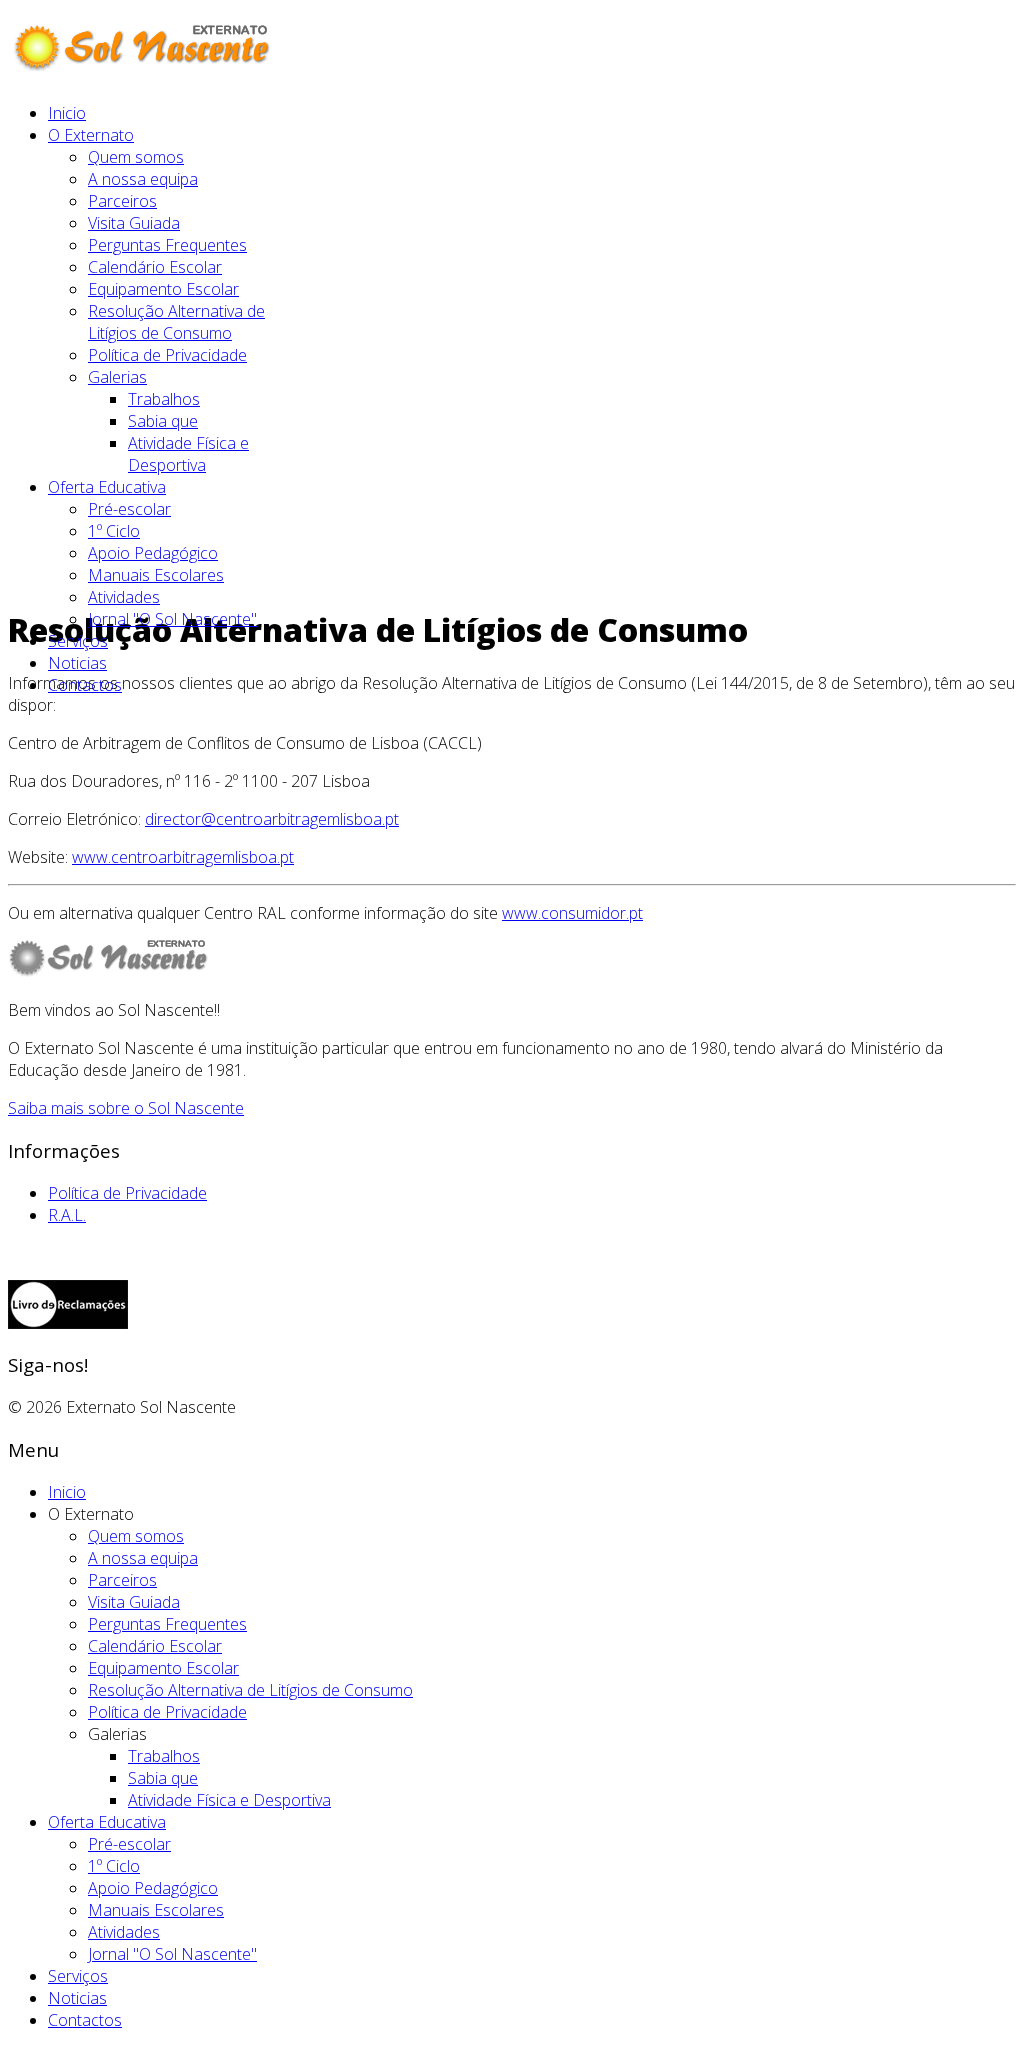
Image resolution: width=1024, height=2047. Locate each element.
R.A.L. (67, 1215)
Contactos (85, 685)
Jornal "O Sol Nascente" (172, 619)
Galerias (117, 377)
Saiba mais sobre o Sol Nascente (126, 1108)
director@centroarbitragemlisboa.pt (272, 819)
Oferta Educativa (107, 487)
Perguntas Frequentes (167, 245)
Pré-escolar (129, 509)
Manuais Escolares (156, 575)
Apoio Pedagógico (153, 553)
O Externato (91, 135)
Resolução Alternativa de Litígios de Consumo (176, 322)
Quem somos (136, 157)
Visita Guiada (134, 223)
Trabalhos (164, 399)
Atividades (124, 597)
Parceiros (122, 201)
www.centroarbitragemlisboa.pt (183, 857)
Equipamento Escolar (163, 289)
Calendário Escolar (155, 267)
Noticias (77, 663)
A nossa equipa (143, 179)
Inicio (67, 113)
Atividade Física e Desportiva (188, 454)
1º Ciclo (114, 531)
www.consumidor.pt (572, 913)
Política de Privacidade (167, 355)
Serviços (78, 641)
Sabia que (163, 421)
